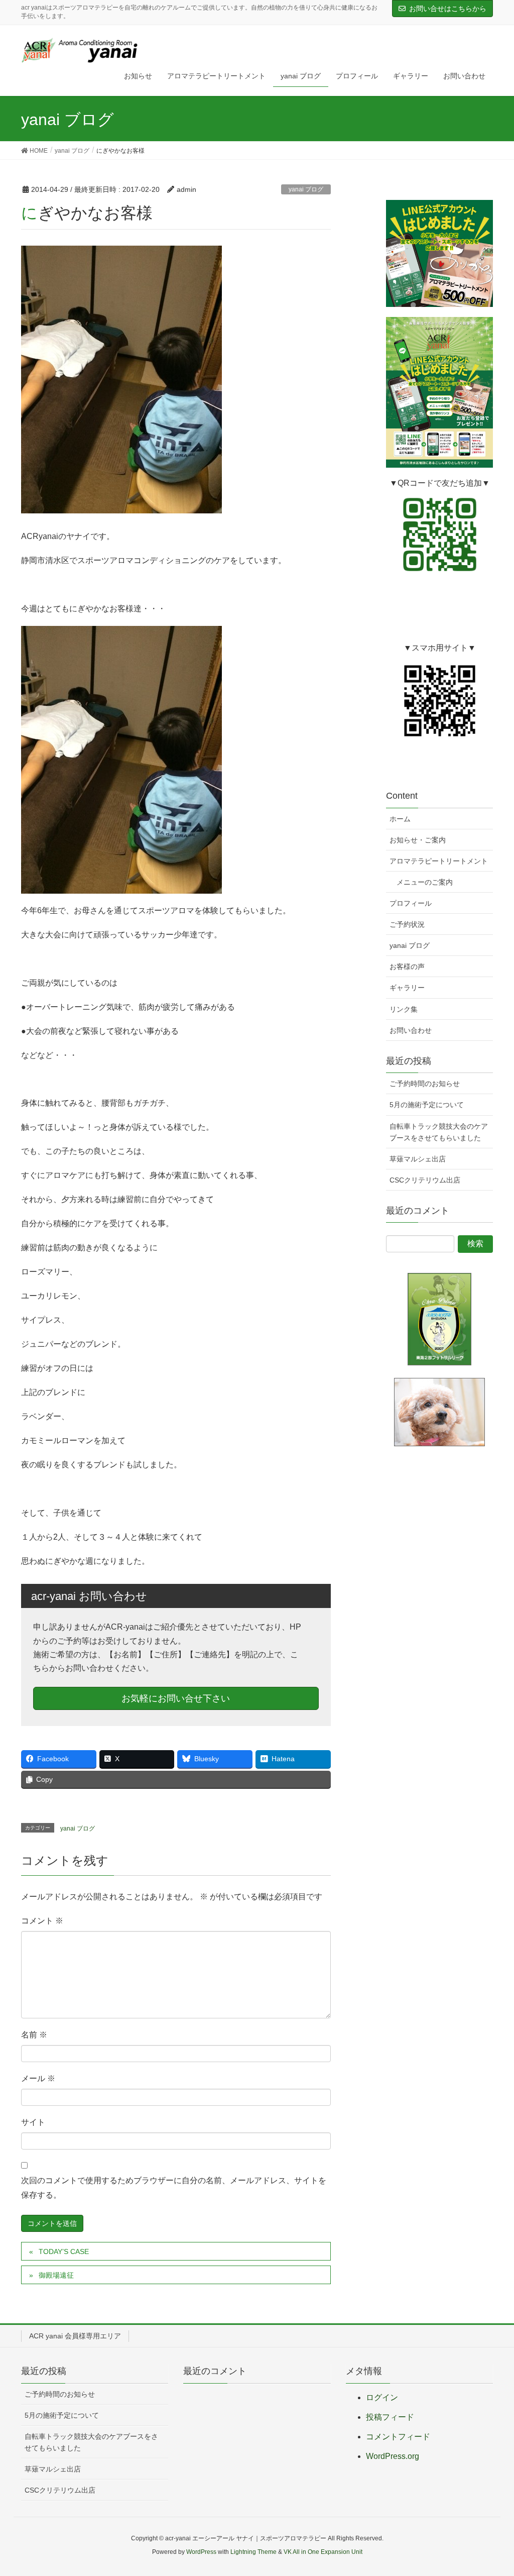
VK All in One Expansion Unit (323, 2552)
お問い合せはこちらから (448, 9)
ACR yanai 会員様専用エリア (75, 2336)
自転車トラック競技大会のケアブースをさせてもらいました (439, 1132)
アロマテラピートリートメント (439, 861)
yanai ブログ (306, 189)
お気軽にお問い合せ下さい (176, 1698)
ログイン (382, 2397)
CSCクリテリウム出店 (425, 1180)
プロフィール (411, 903)
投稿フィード (390, 2417)
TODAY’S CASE (64, 2251)
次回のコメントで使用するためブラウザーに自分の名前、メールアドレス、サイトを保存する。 (174, 2188)
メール (38, 2078)
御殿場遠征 (56, 2275)
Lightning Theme (253, 2552)
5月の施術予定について (427, 1105)
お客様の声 (407, 967)
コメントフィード (398, 2437)
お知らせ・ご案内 (418, 840)
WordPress (201, 2552)
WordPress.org (393, 2456)
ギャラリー (407, 988)
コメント (42, 1921)
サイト (33, 2122)
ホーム (400, 819)
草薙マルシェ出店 (418, 1159)
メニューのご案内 (425, 882)
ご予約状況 (407, 924)
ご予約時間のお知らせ (425, 1084)
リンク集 (404, 1009)
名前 (34, 2035)
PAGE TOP (492, 2490)
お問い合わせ (411, 1030)
